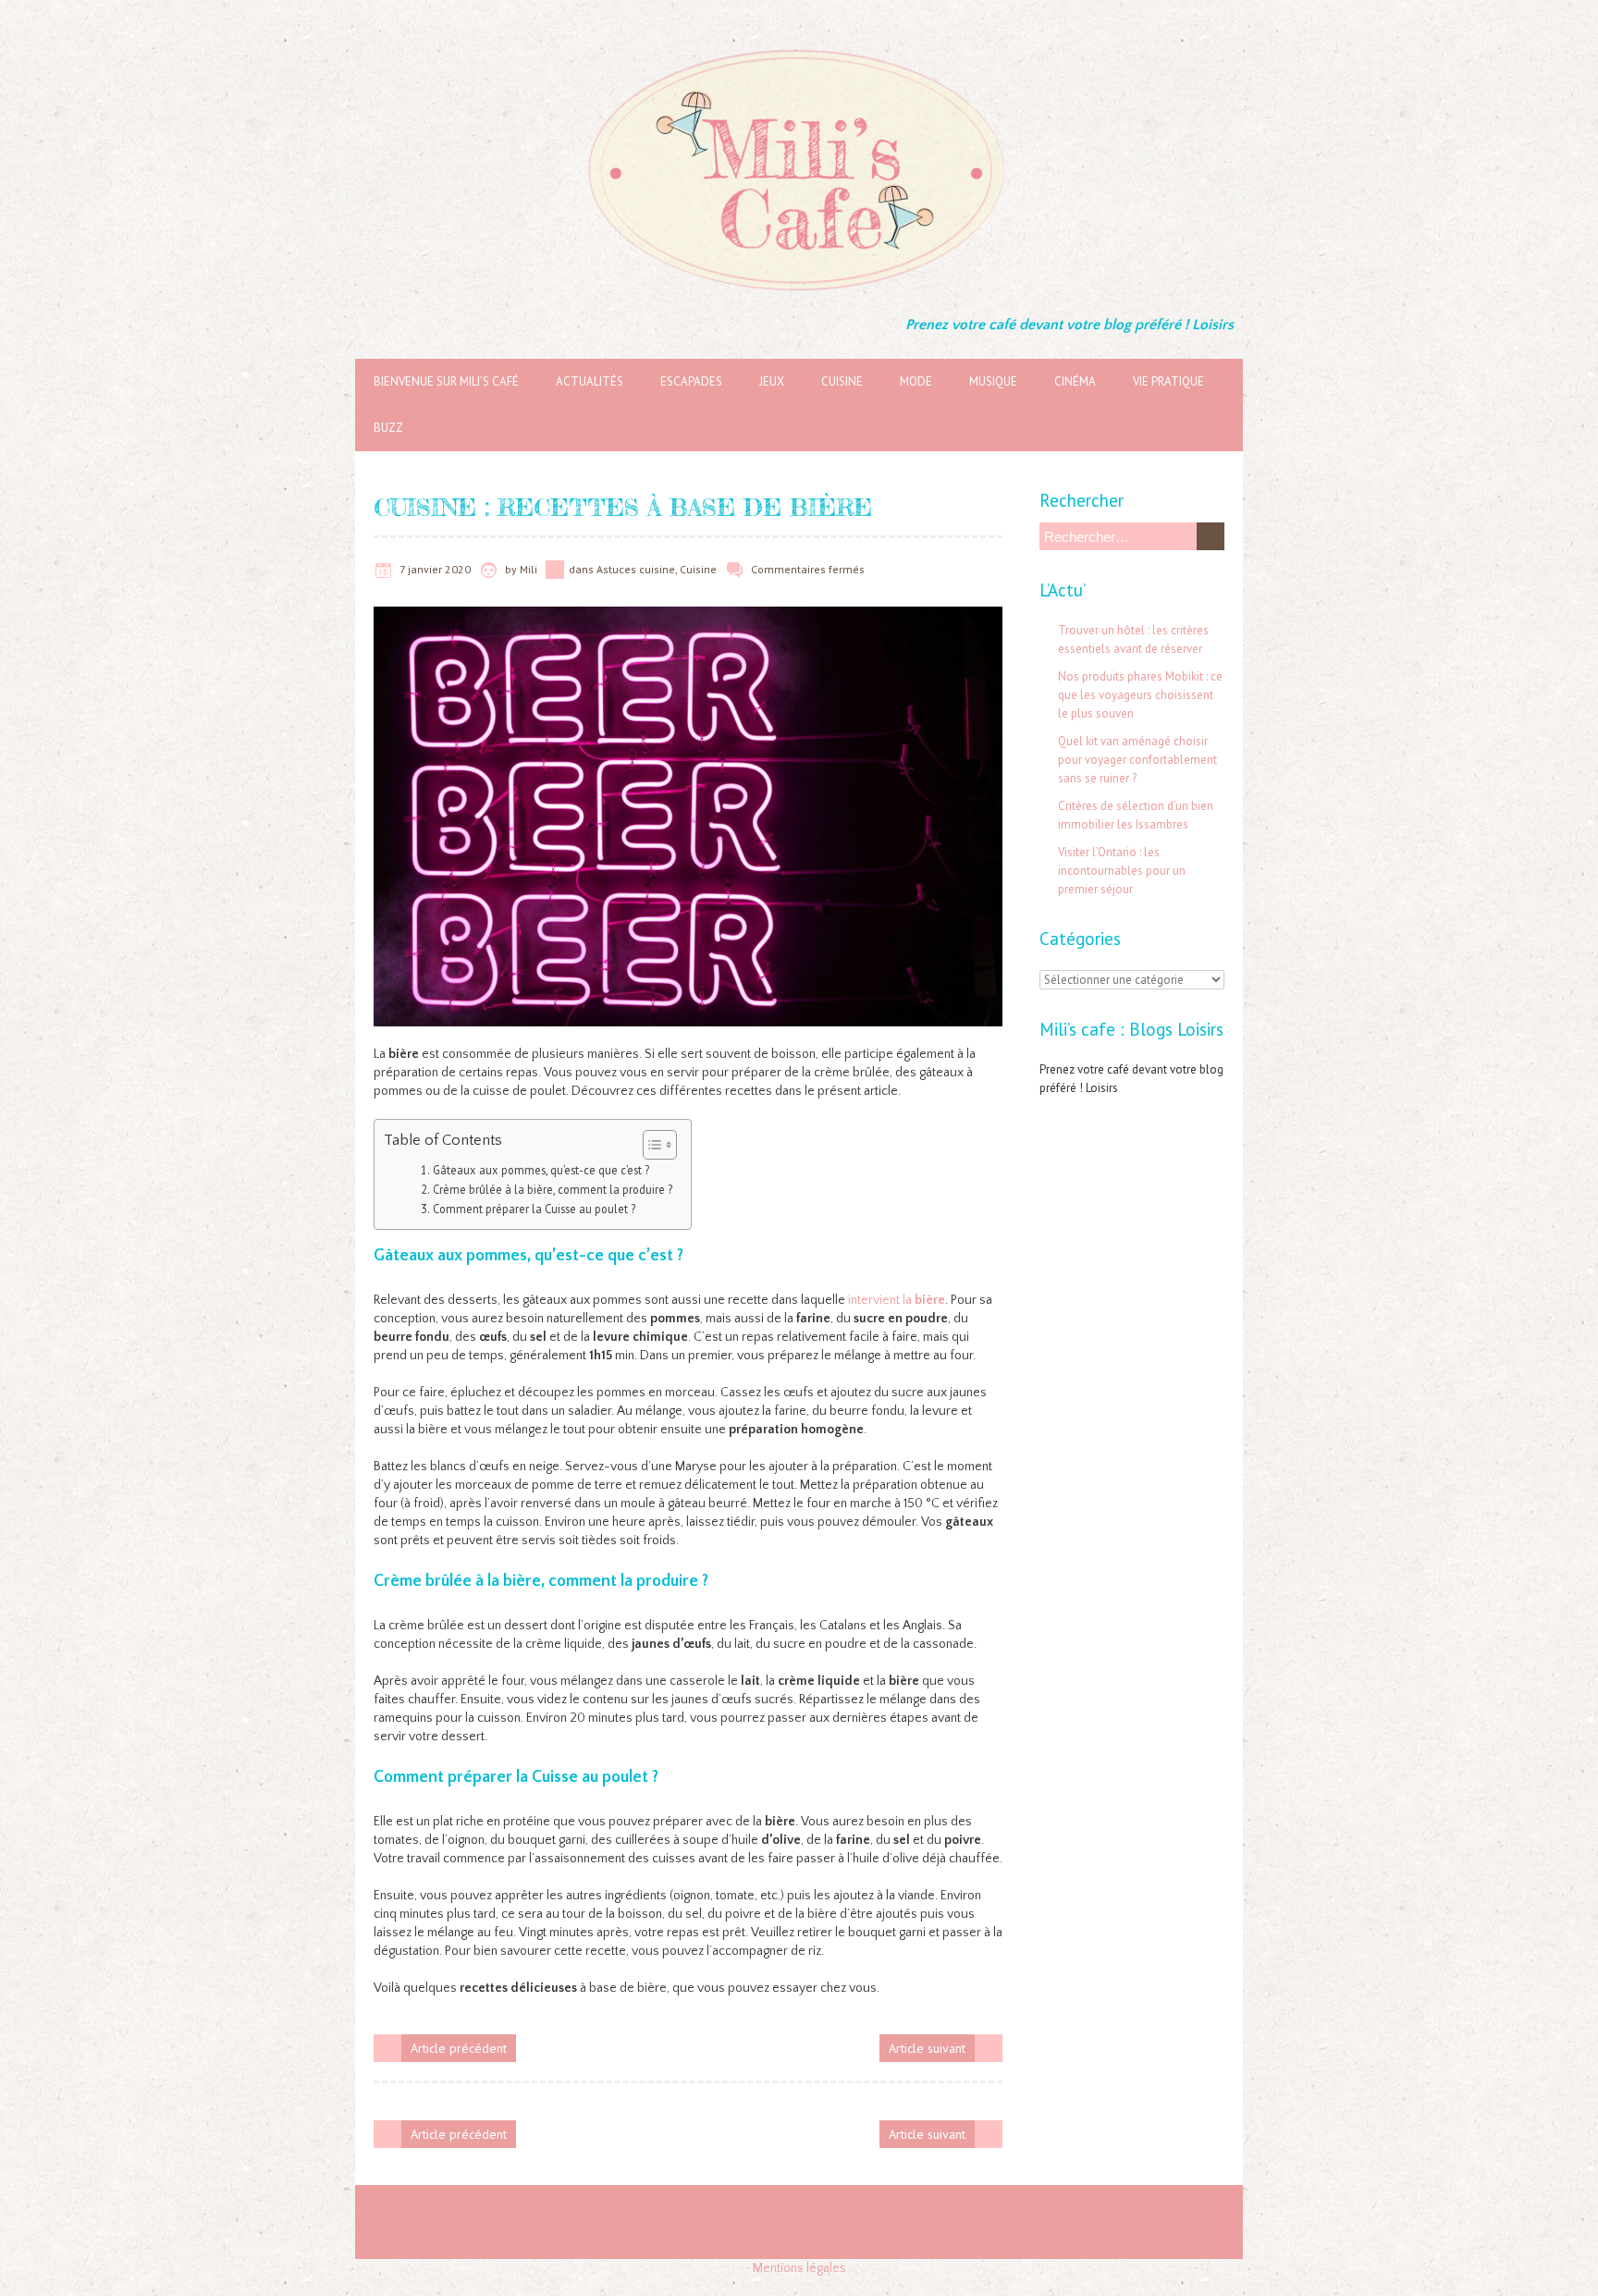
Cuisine (842, 381)
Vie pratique (1168, 381)
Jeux (772, 381)
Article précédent (459, 2048)
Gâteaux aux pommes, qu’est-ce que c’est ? (541, 1170)
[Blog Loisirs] (799, 46)
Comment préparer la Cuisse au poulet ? (534, 1209)
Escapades (691, 381)
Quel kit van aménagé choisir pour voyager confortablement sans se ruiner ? (1137, 760)
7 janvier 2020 (435, 569)
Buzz (388, 428)
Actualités (590, 381)
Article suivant (927, 2048)
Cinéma (1075, 381)
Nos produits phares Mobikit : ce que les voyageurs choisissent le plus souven (1140, 695)
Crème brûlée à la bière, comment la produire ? (553, 1189)
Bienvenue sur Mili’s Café (446, 381)
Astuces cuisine (636, 569)
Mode (916, 381)
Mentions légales (799, 2268)
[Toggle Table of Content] (651, 1145)
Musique (993, 381)
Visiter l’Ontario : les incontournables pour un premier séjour (1122, 871)
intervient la (897, 1300)
